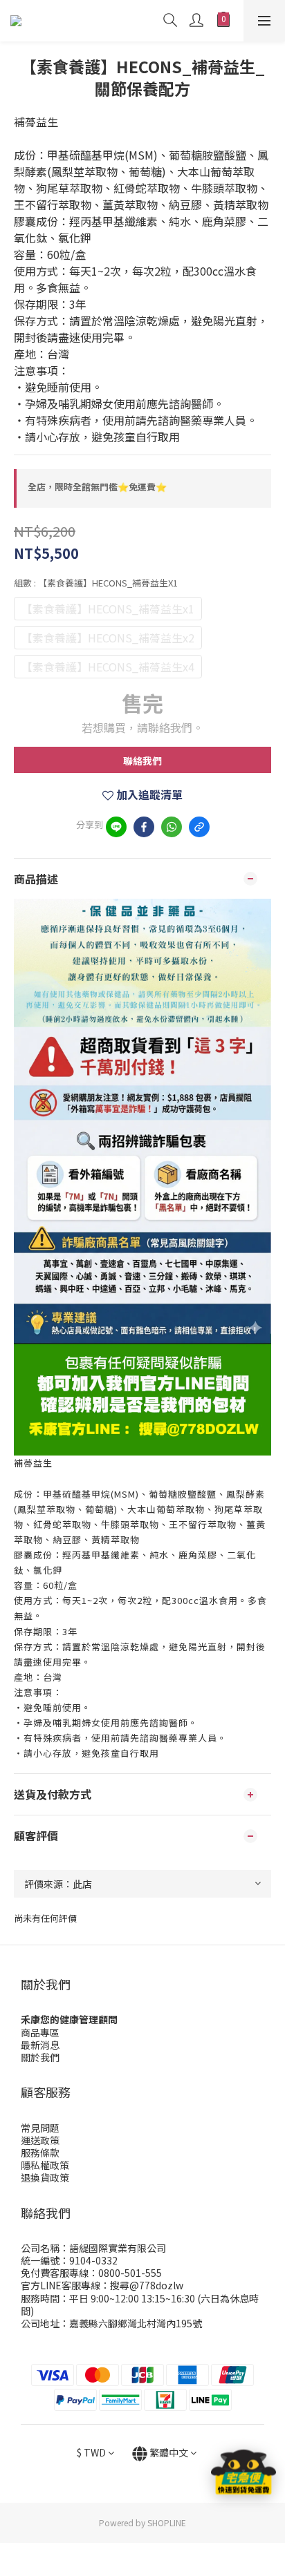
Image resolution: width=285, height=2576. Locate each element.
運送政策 (40, 2140)
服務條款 (40, 2153)
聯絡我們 (142, 761)
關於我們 (40, 2057)
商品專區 (40, 2032)
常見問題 (40, 2128)
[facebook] (144, 827)
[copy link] (199, 827)
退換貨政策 (45, 2177)
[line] (116, 827)
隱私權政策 (45, 2165)
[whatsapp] (172, 827)
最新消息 (40, 2045)
